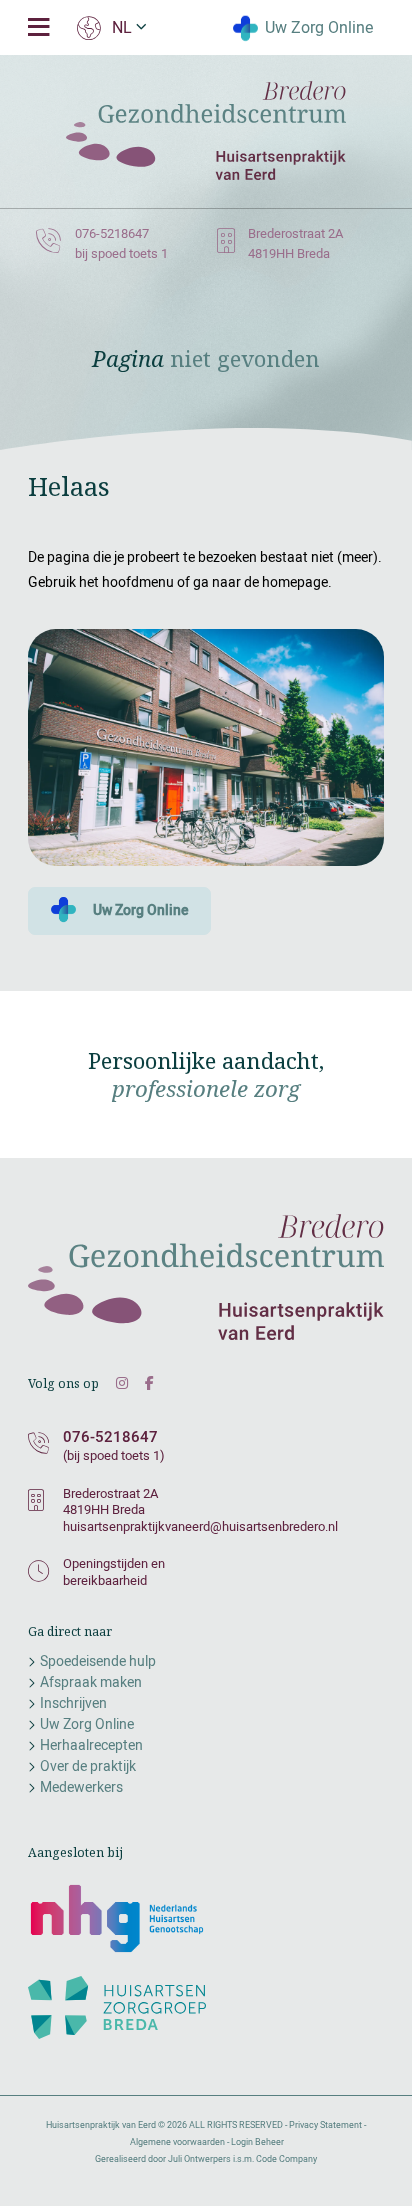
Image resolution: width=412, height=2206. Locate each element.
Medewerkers (81, 1787)
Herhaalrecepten (91, 1745)
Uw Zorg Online (317, 26)
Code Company (286, 2158)
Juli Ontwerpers (199, 2158)
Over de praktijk (88, 1766)
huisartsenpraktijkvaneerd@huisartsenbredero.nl (200, 1526)
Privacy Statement (325, 2124)
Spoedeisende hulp (98, 1661)
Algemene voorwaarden (177, 2141)
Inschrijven (73, 1703)
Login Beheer (257, 2141)
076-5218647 (110, 1437)
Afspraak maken (91, 1682)
